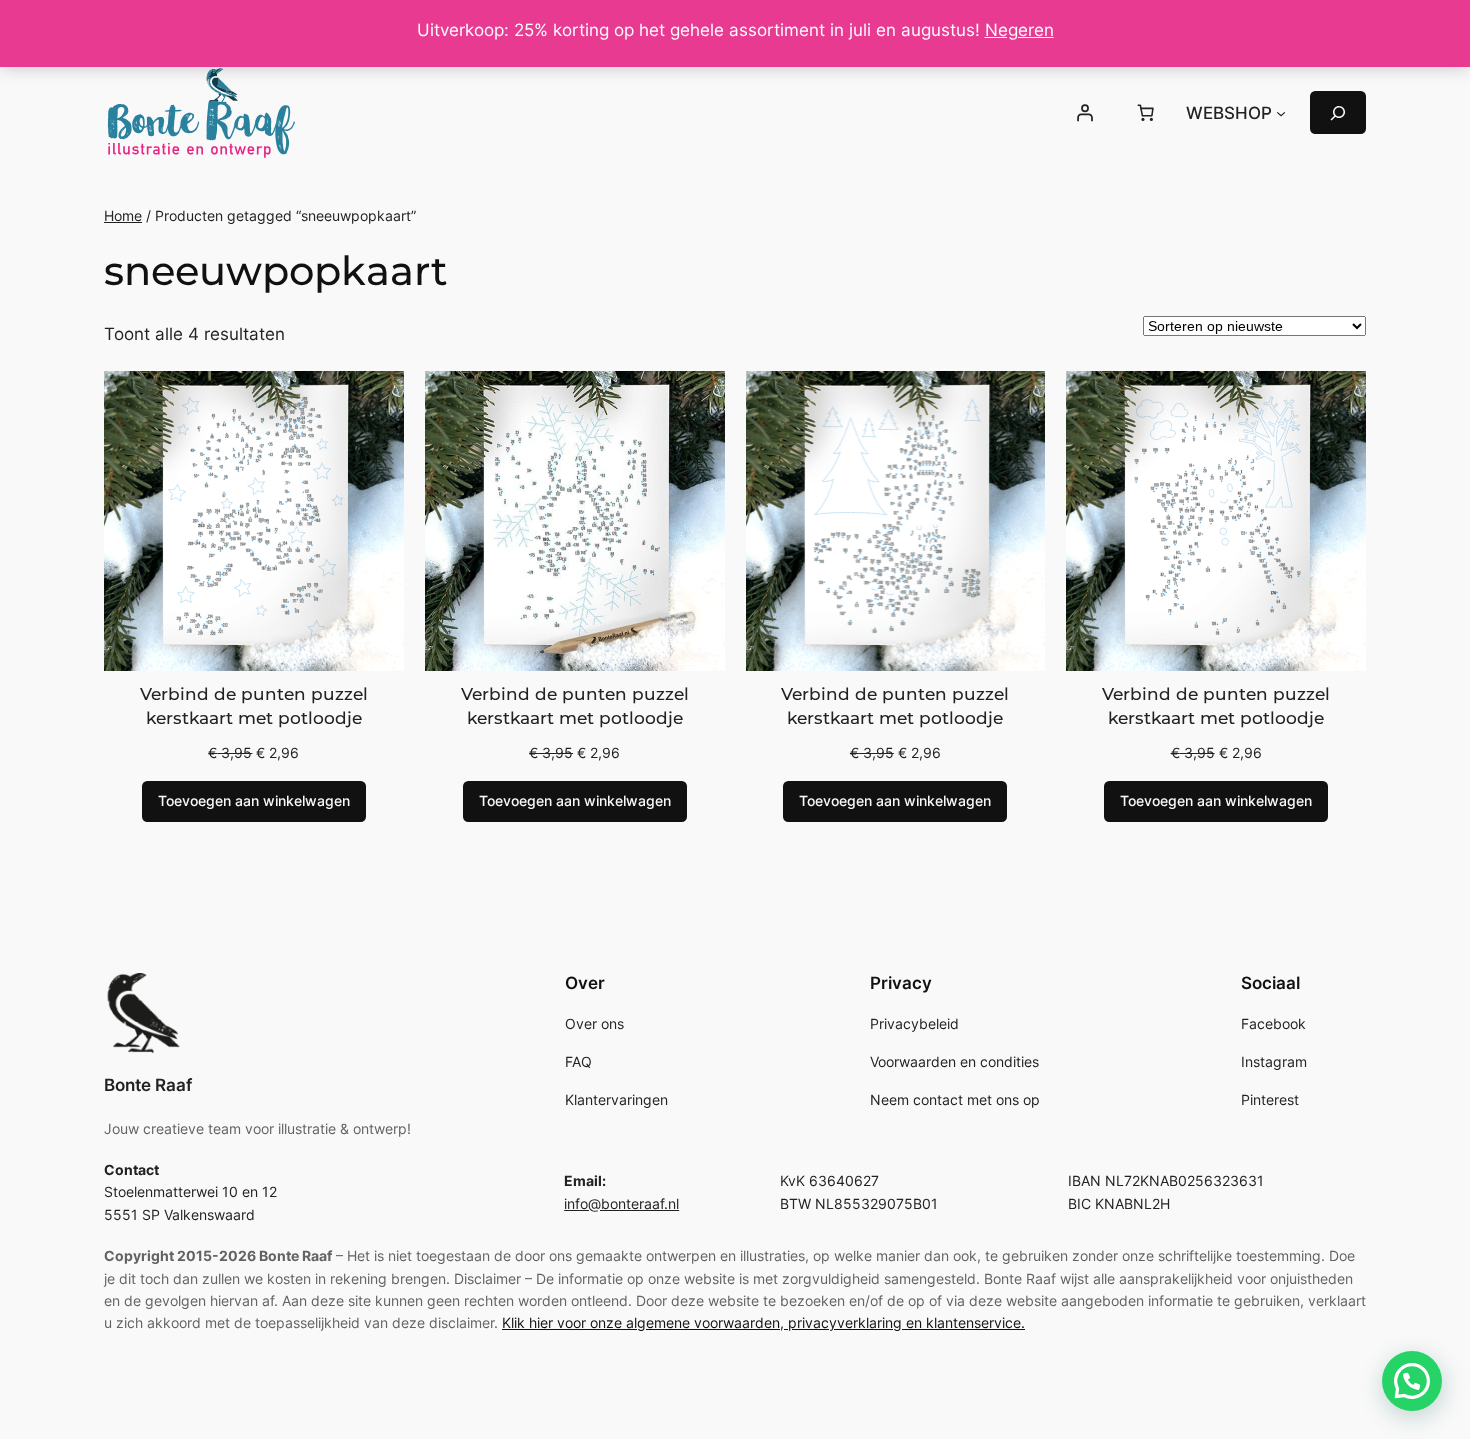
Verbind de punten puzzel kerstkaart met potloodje (254, 706)
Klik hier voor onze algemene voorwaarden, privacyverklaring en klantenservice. (763, 1322)
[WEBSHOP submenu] (1281, 113)
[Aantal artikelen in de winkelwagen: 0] (1146, 113)
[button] (1412, 1381)
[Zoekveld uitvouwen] (1338, 112)
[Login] (1084, 113)
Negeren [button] (1019, 30)
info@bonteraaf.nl (621, 1203)
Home (123, 215)
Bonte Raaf (148, 1085)
